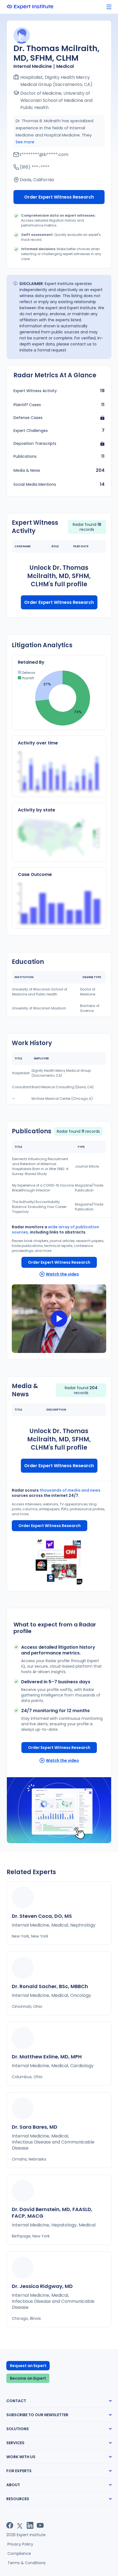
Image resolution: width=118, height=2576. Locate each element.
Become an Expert (28, 2378)
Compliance (19, 2553)
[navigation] (109, 7)
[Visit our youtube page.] (40, 2525)
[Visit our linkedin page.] (30, 2525)
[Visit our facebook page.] (10, 2525)
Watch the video (62, 1274)
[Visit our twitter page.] (20, 2525)
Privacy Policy (20, 2544)
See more (25, 142)
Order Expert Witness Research (59, 197)
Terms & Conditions (26, 2563)
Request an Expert (28, 2366)
